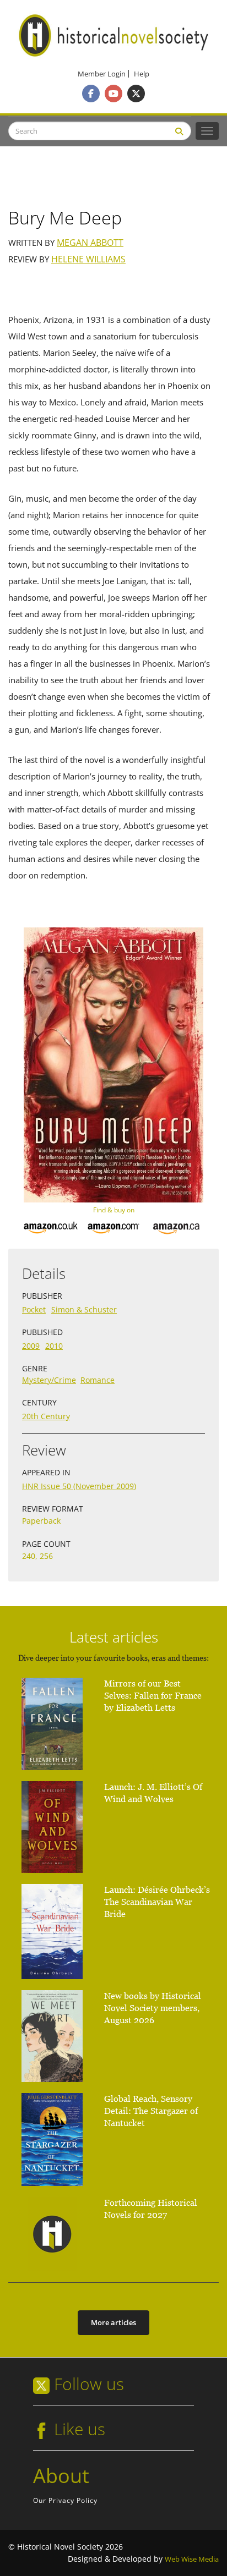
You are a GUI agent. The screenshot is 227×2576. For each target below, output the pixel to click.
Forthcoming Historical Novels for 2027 (151, 2209)
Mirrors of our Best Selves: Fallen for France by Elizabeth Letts (153, 1696)
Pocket (34, 1309)
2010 (54, 1346)
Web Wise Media (192, 2559)
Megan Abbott (90, 243)
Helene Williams (88, 259)
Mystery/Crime (49, 1380)
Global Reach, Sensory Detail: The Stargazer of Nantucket (151, 2111)
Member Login (102, 74)
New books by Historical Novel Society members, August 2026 (153, 2008)
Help (142, 74)
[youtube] (113, 94)
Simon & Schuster (84, 1309)
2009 (31, 1346)
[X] (136, 94)
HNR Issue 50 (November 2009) (79, 1486)
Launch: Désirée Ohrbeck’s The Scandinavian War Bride (157, 1902)
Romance (98, 1380)
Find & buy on (114, 1210)
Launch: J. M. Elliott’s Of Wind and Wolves (153, 1793)
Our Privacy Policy (65, 2500)
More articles (113, 2322)
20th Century (46, 1416)
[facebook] (91, 94)
